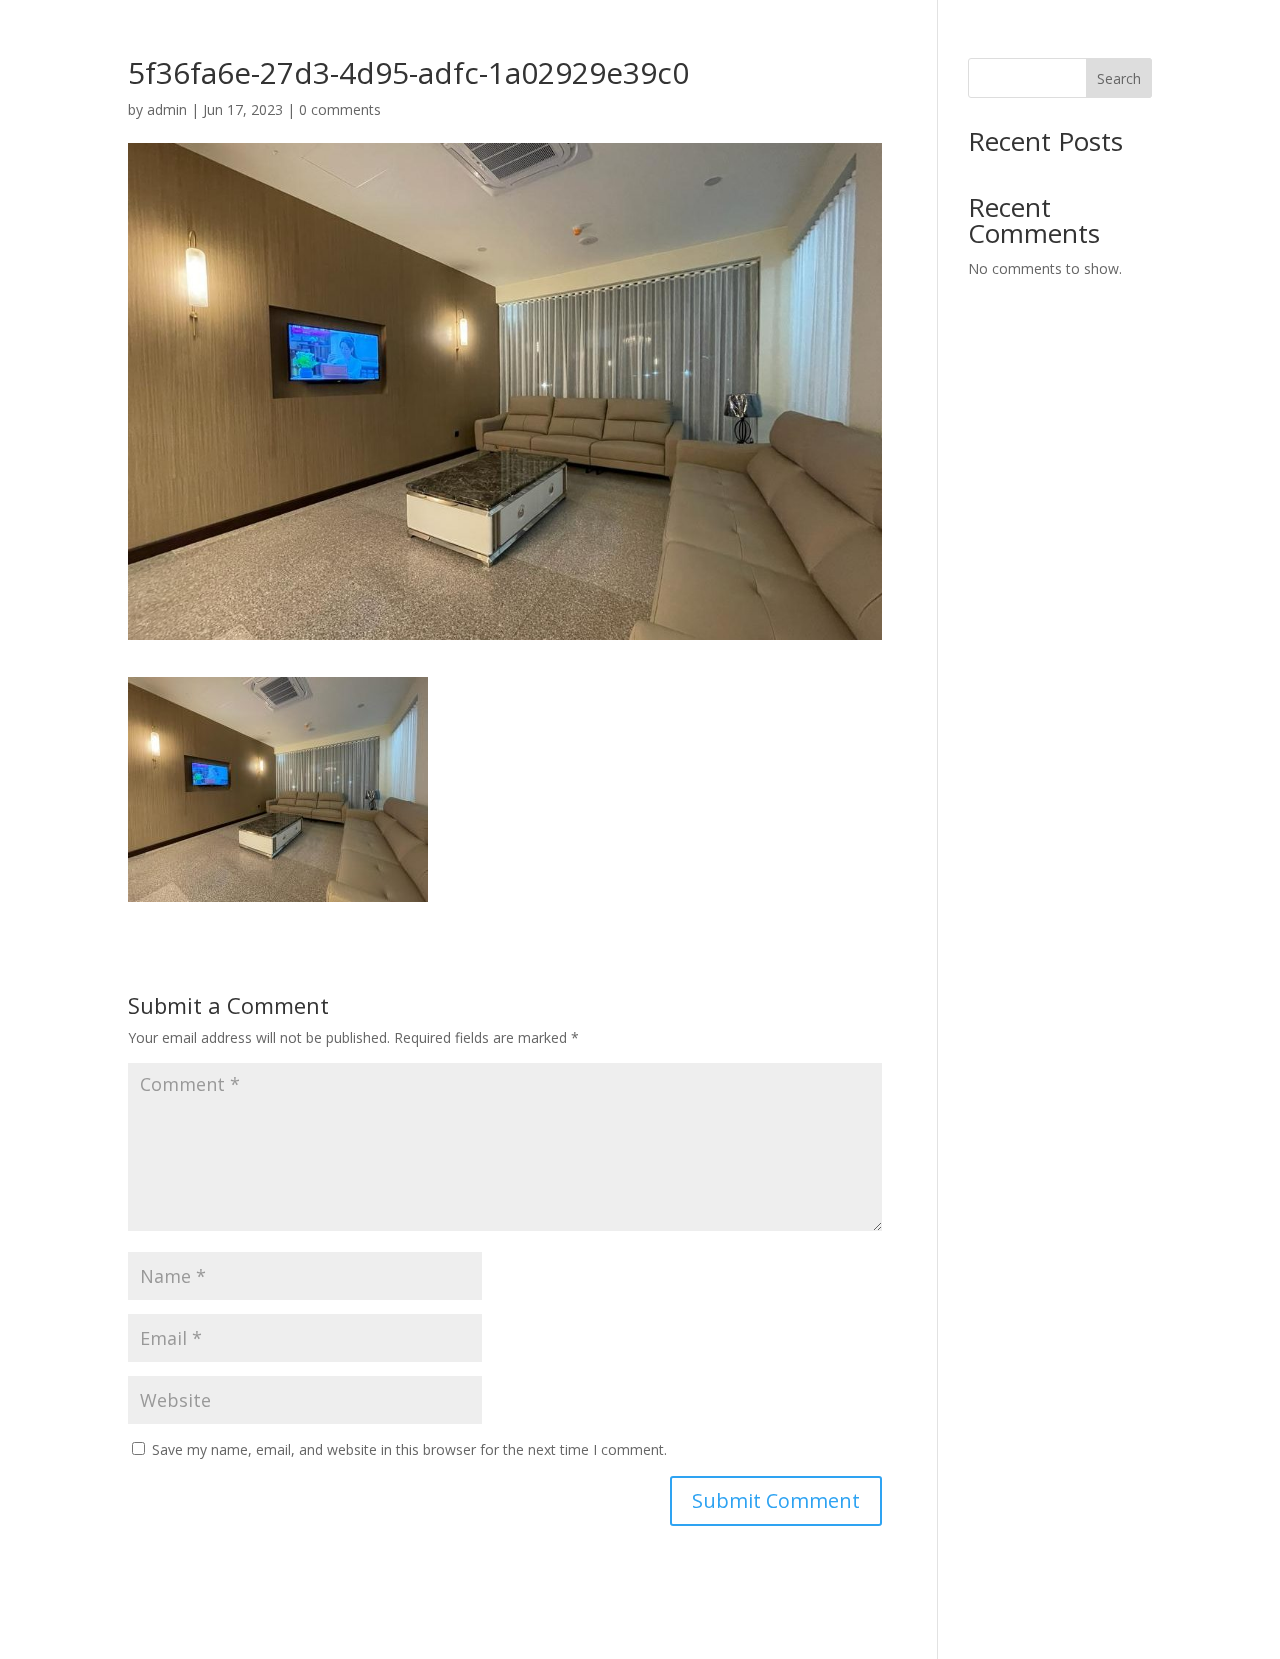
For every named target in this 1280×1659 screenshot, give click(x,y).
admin (167, 109)
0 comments (340, 109)
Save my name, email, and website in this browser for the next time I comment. (409, 1449)
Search (1119, 78)
